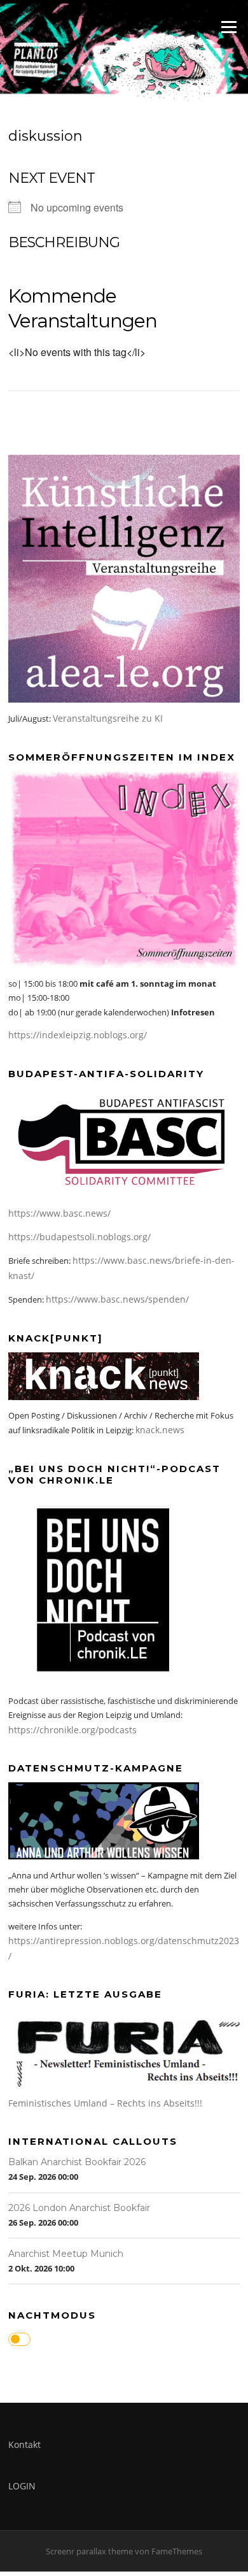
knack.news (160, 1430)
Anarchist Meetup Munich (66, 2254)
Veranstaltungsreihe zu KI (108, 718)
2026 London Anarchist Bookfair (79, 2208)
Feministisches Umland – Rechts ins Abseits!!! (105, 2103)
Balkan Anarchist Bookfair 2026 (77, 2162)
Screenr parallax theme (89, 2551)
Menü (229, 27)
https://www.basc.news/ (59, 1213)
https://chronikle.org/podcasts (72, 1730)
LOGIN (22, 2486)
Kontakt (24, 2444)
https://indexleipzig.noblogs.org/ (78, 1035)
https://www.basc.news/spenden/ (117, 1299)
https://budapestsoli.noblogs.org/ (79, 1237)
